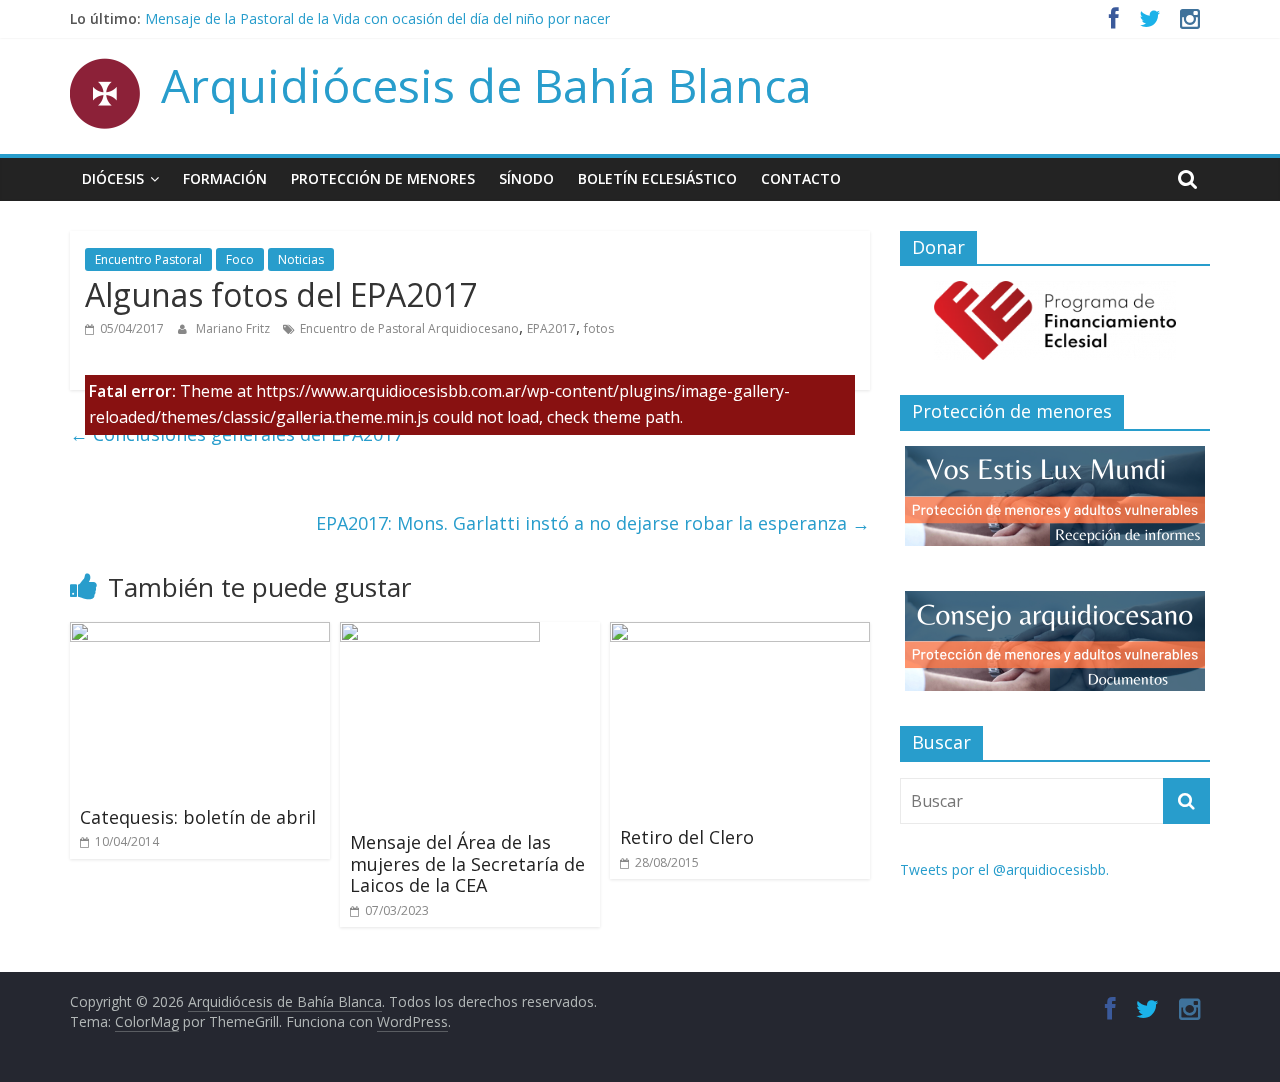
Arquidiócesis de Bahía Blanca (486, 85)
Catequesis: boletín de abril (198, 817)
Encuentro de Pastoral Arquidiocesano (409, 328)
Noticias (301, 259)
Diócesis (113, 178)
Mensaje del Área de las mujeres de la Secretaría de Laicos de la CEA (467, 863)
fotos (599, 328)
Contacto (801, 178)
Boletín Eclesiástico (657, 178)
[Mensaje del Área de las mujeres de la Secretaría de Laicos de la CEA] (440, 634)
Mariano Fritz (234, 328)
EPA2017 (551, 328)
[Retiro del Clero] (740, 634)
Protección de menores (383, 178)
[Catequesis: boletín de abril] (200, 634)
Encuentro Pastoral (148, 259)
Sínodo (526, 178)
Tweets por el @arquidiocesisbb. (1004, 869)
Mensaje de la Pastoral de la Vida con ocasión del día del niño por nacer (377, 18)
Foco (240, 259)
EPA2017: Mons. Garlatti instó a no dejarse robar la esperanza (593, 523)
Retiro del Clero (687, 837)
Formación (225, 178)
